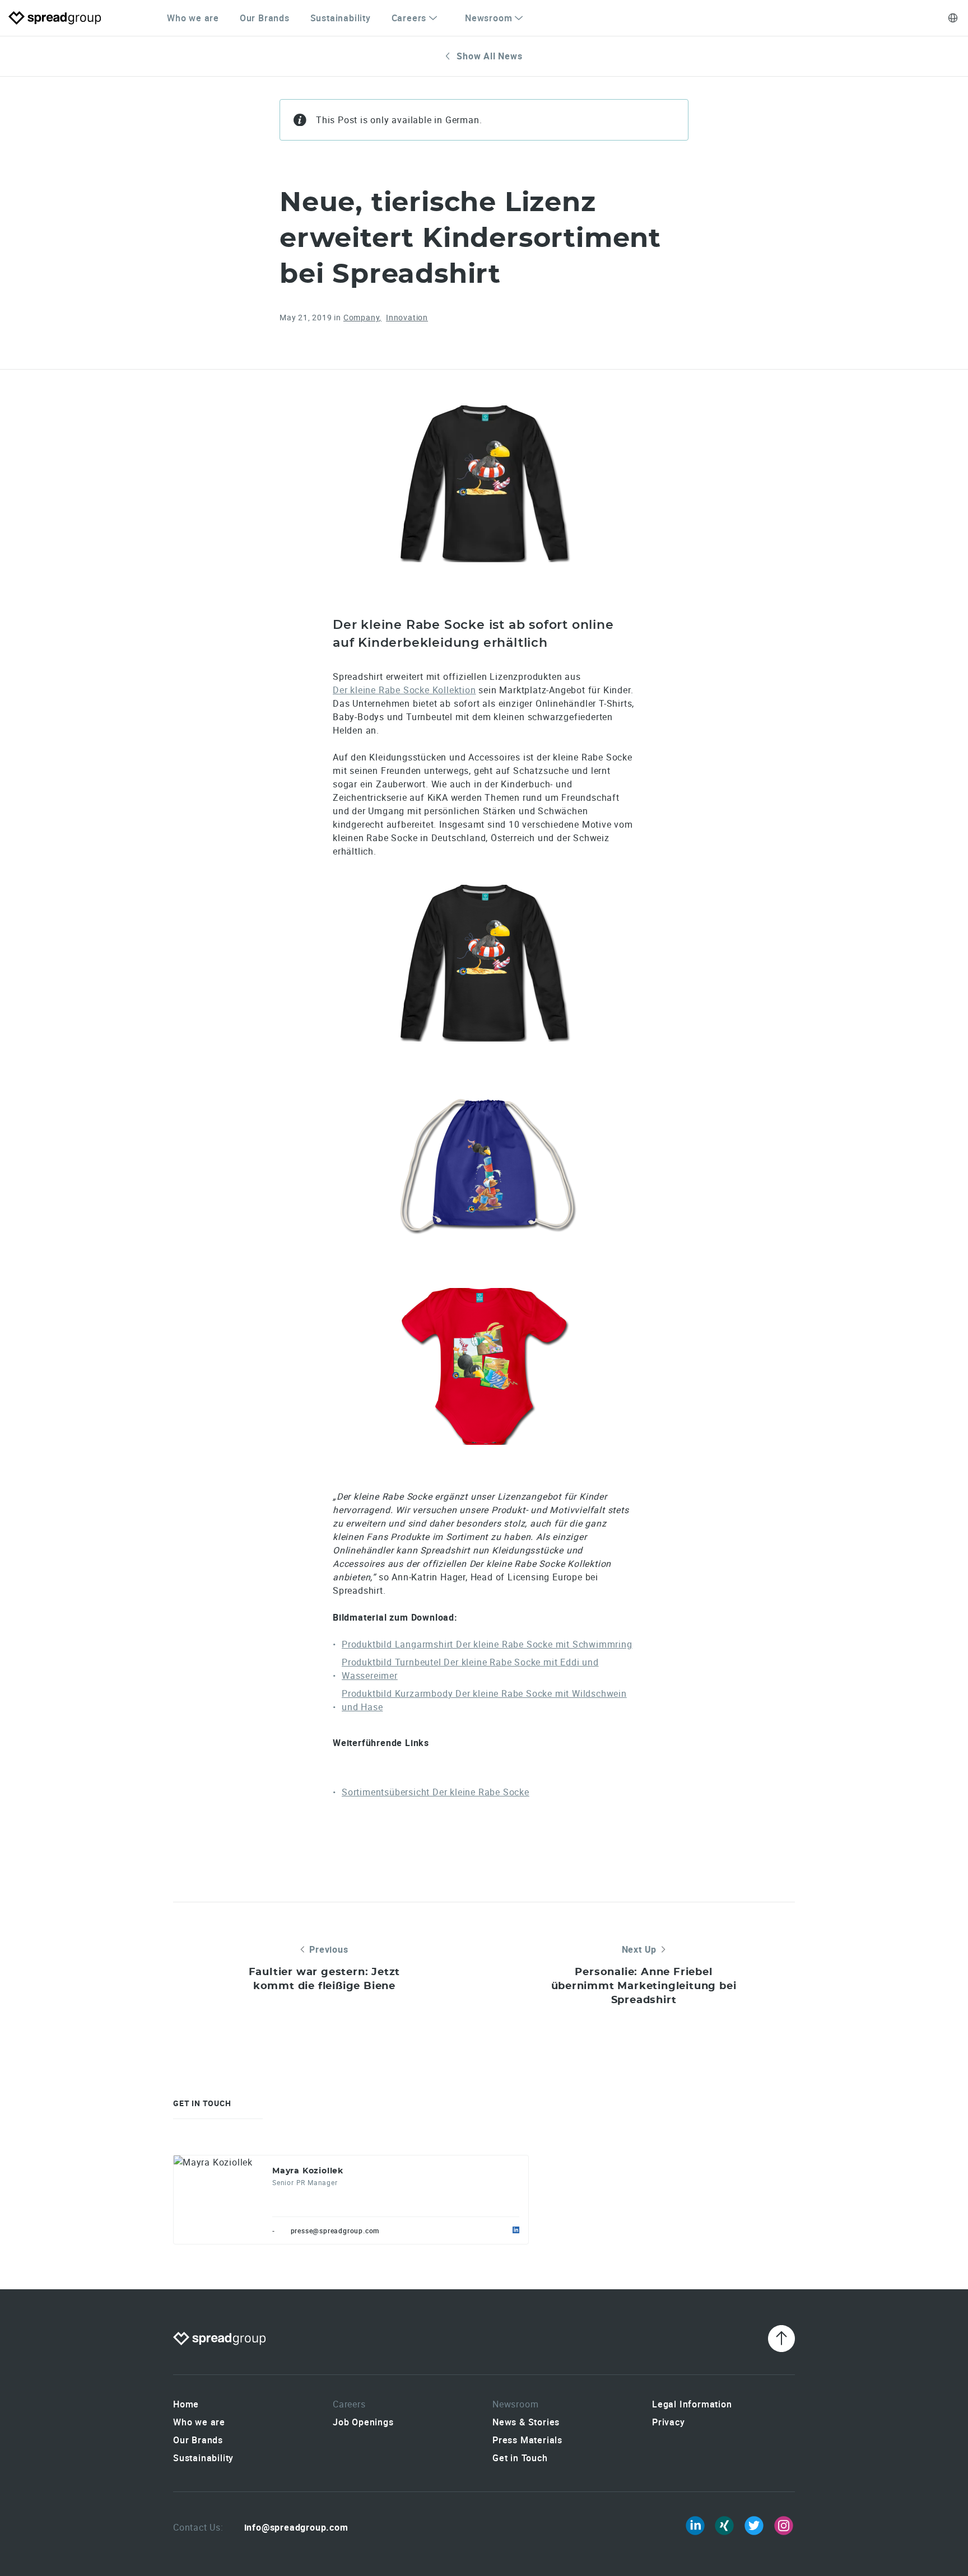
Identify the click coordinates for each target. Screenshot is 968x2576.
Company (362, 317)
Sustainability (341, 18)
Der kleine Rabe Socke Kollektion (404, 690)
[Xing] (724, 2526)
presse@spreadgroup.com (335, 2230)
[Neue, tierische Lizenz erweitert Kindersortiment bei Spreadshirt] (484, 484)
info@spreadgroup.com (296, 2527)
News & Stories (526, 2422)
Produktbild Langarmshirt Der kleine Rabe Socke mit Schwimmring (487, 1644)
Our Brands (265, 18)
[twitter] (754, 2526)
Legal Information (692, 2404)
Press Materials (527, 2440)
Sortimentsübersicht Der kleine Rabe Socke (436, 1792)
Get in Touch (520, 2458)
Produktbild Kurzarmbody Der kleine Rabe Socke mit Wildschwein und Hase (484, 1700)
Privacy (669, 2422)
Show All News (489, 56)
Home (186, 2404)
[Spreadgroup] (55, 18)
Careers (409, 18)
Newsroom (488, 18)
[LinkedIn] (695, 2526)
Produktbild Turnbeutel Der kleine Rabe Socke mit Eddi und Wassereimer (470, 1669)
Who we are (193, 18)
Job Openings (363, 2422)
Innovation (407, 317)
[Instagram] (784, 2526)
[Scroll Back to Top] (781, 2339)
